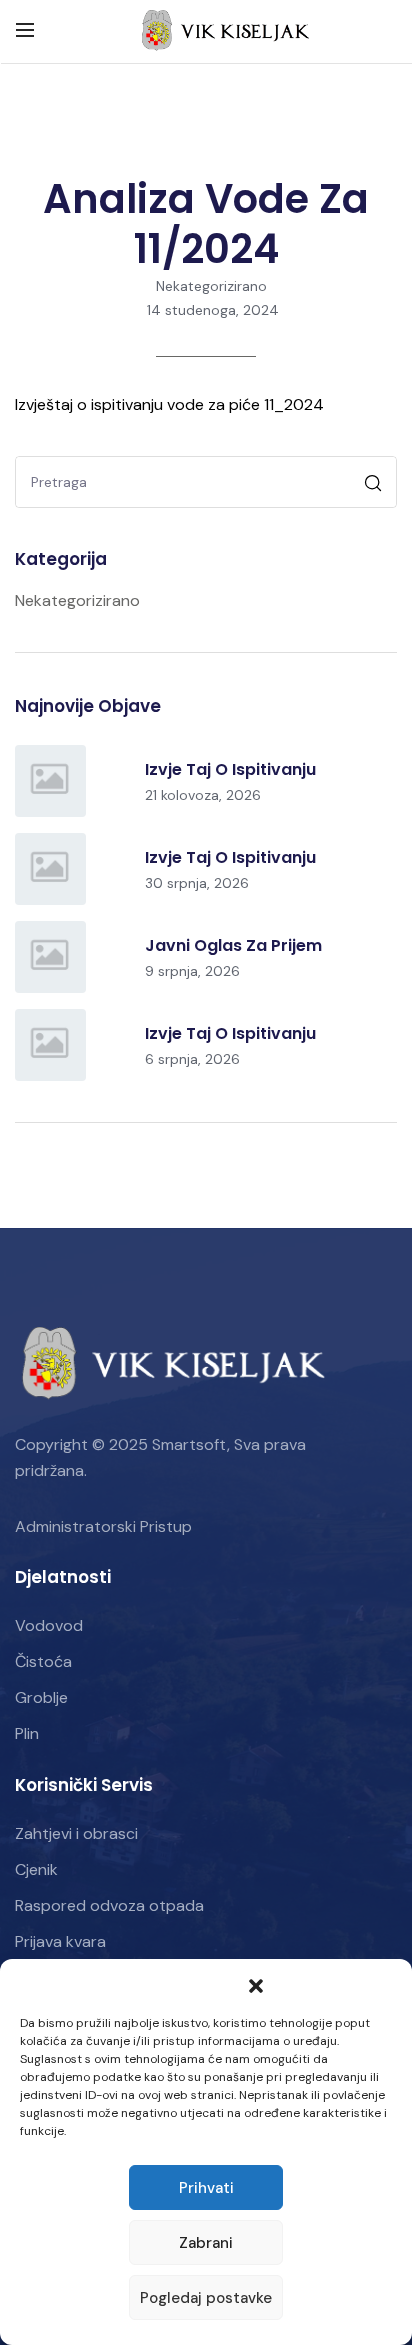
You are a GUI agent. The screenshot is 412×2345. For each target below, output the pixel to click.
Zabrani (206, 2243)
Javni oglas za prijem (233, 945)
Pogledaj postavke (206, 2298)
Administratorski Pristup (103, 1526)
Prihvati (206, 2188)
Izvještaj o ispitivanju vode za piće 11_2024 (169, 404)
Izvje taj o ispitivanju (230, 769)
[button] (256, 1984)
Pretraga (375, 485)
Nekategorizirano (211, 286)
